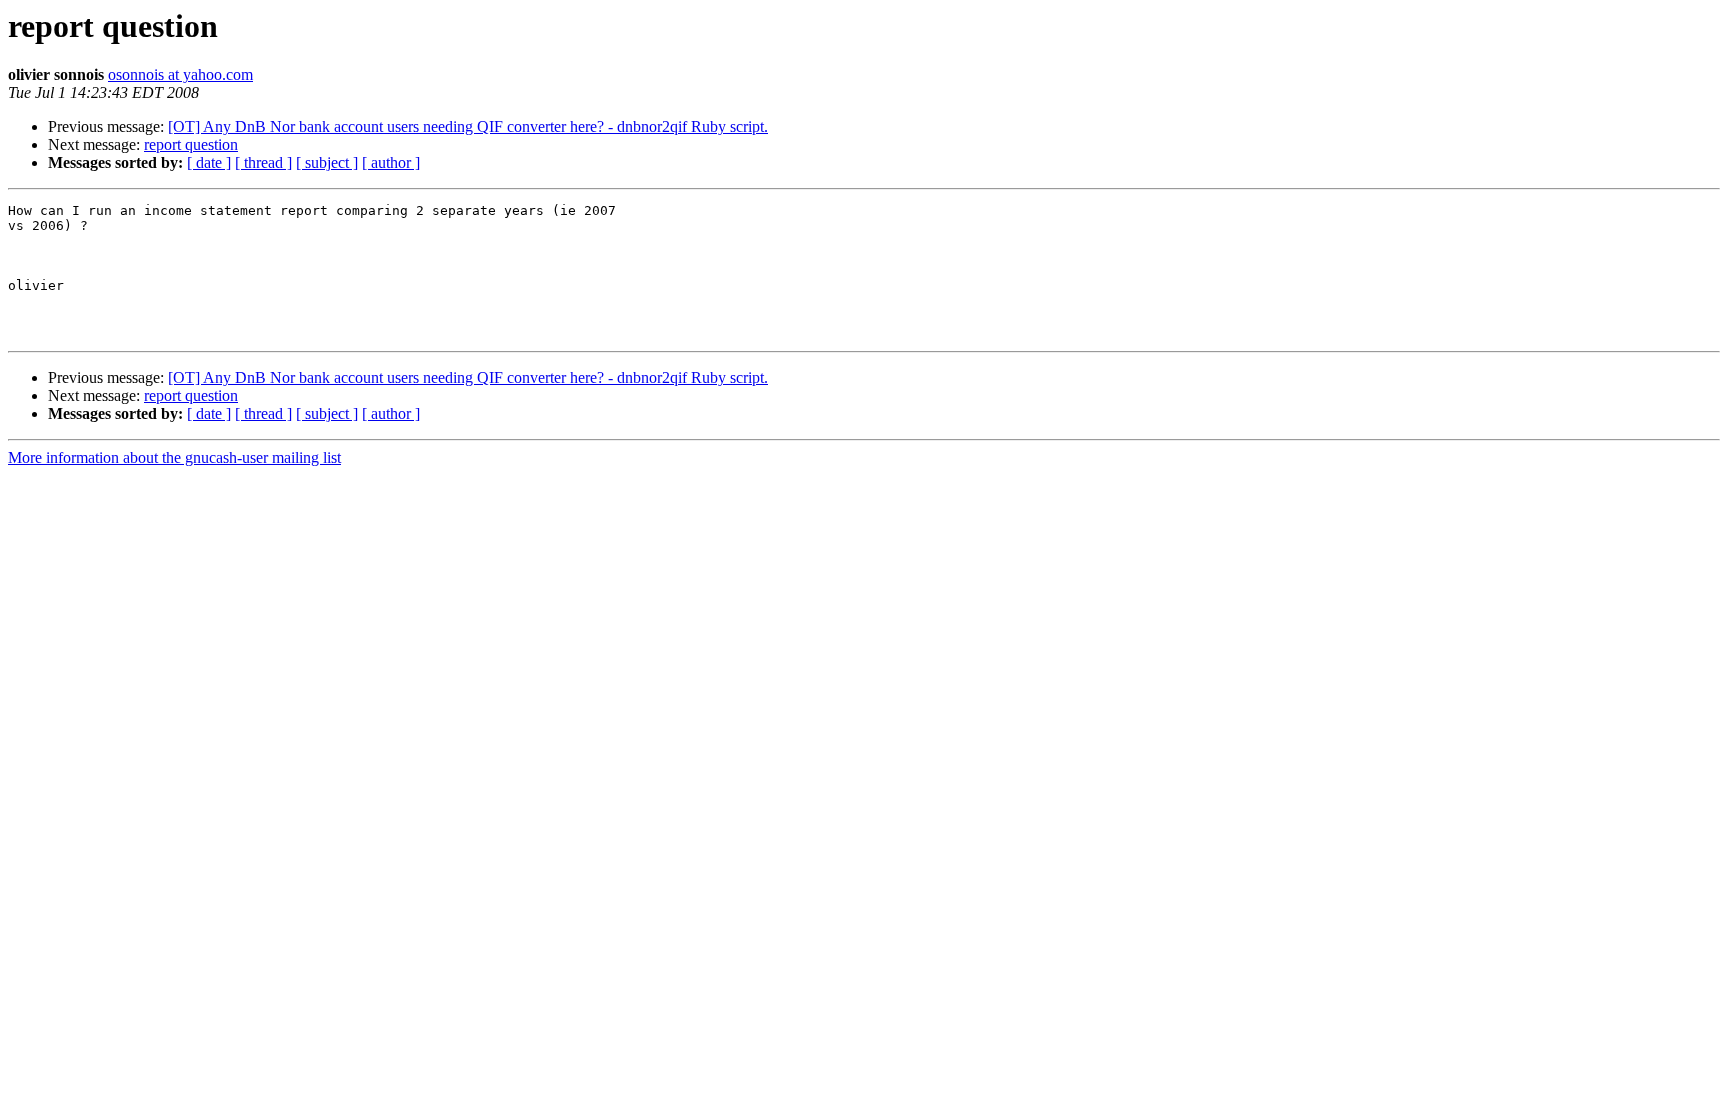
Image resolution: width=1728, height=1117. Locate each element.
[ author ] (391, 162)
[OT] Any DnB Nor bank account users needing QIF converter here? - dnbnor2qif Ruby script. (468, 126)
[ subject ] (327, 162)
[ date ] (209, 162)
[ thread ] (263, 162)
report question (191, 144)
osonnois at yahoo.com (180, 74)
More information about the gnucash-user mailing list (174, 457)
